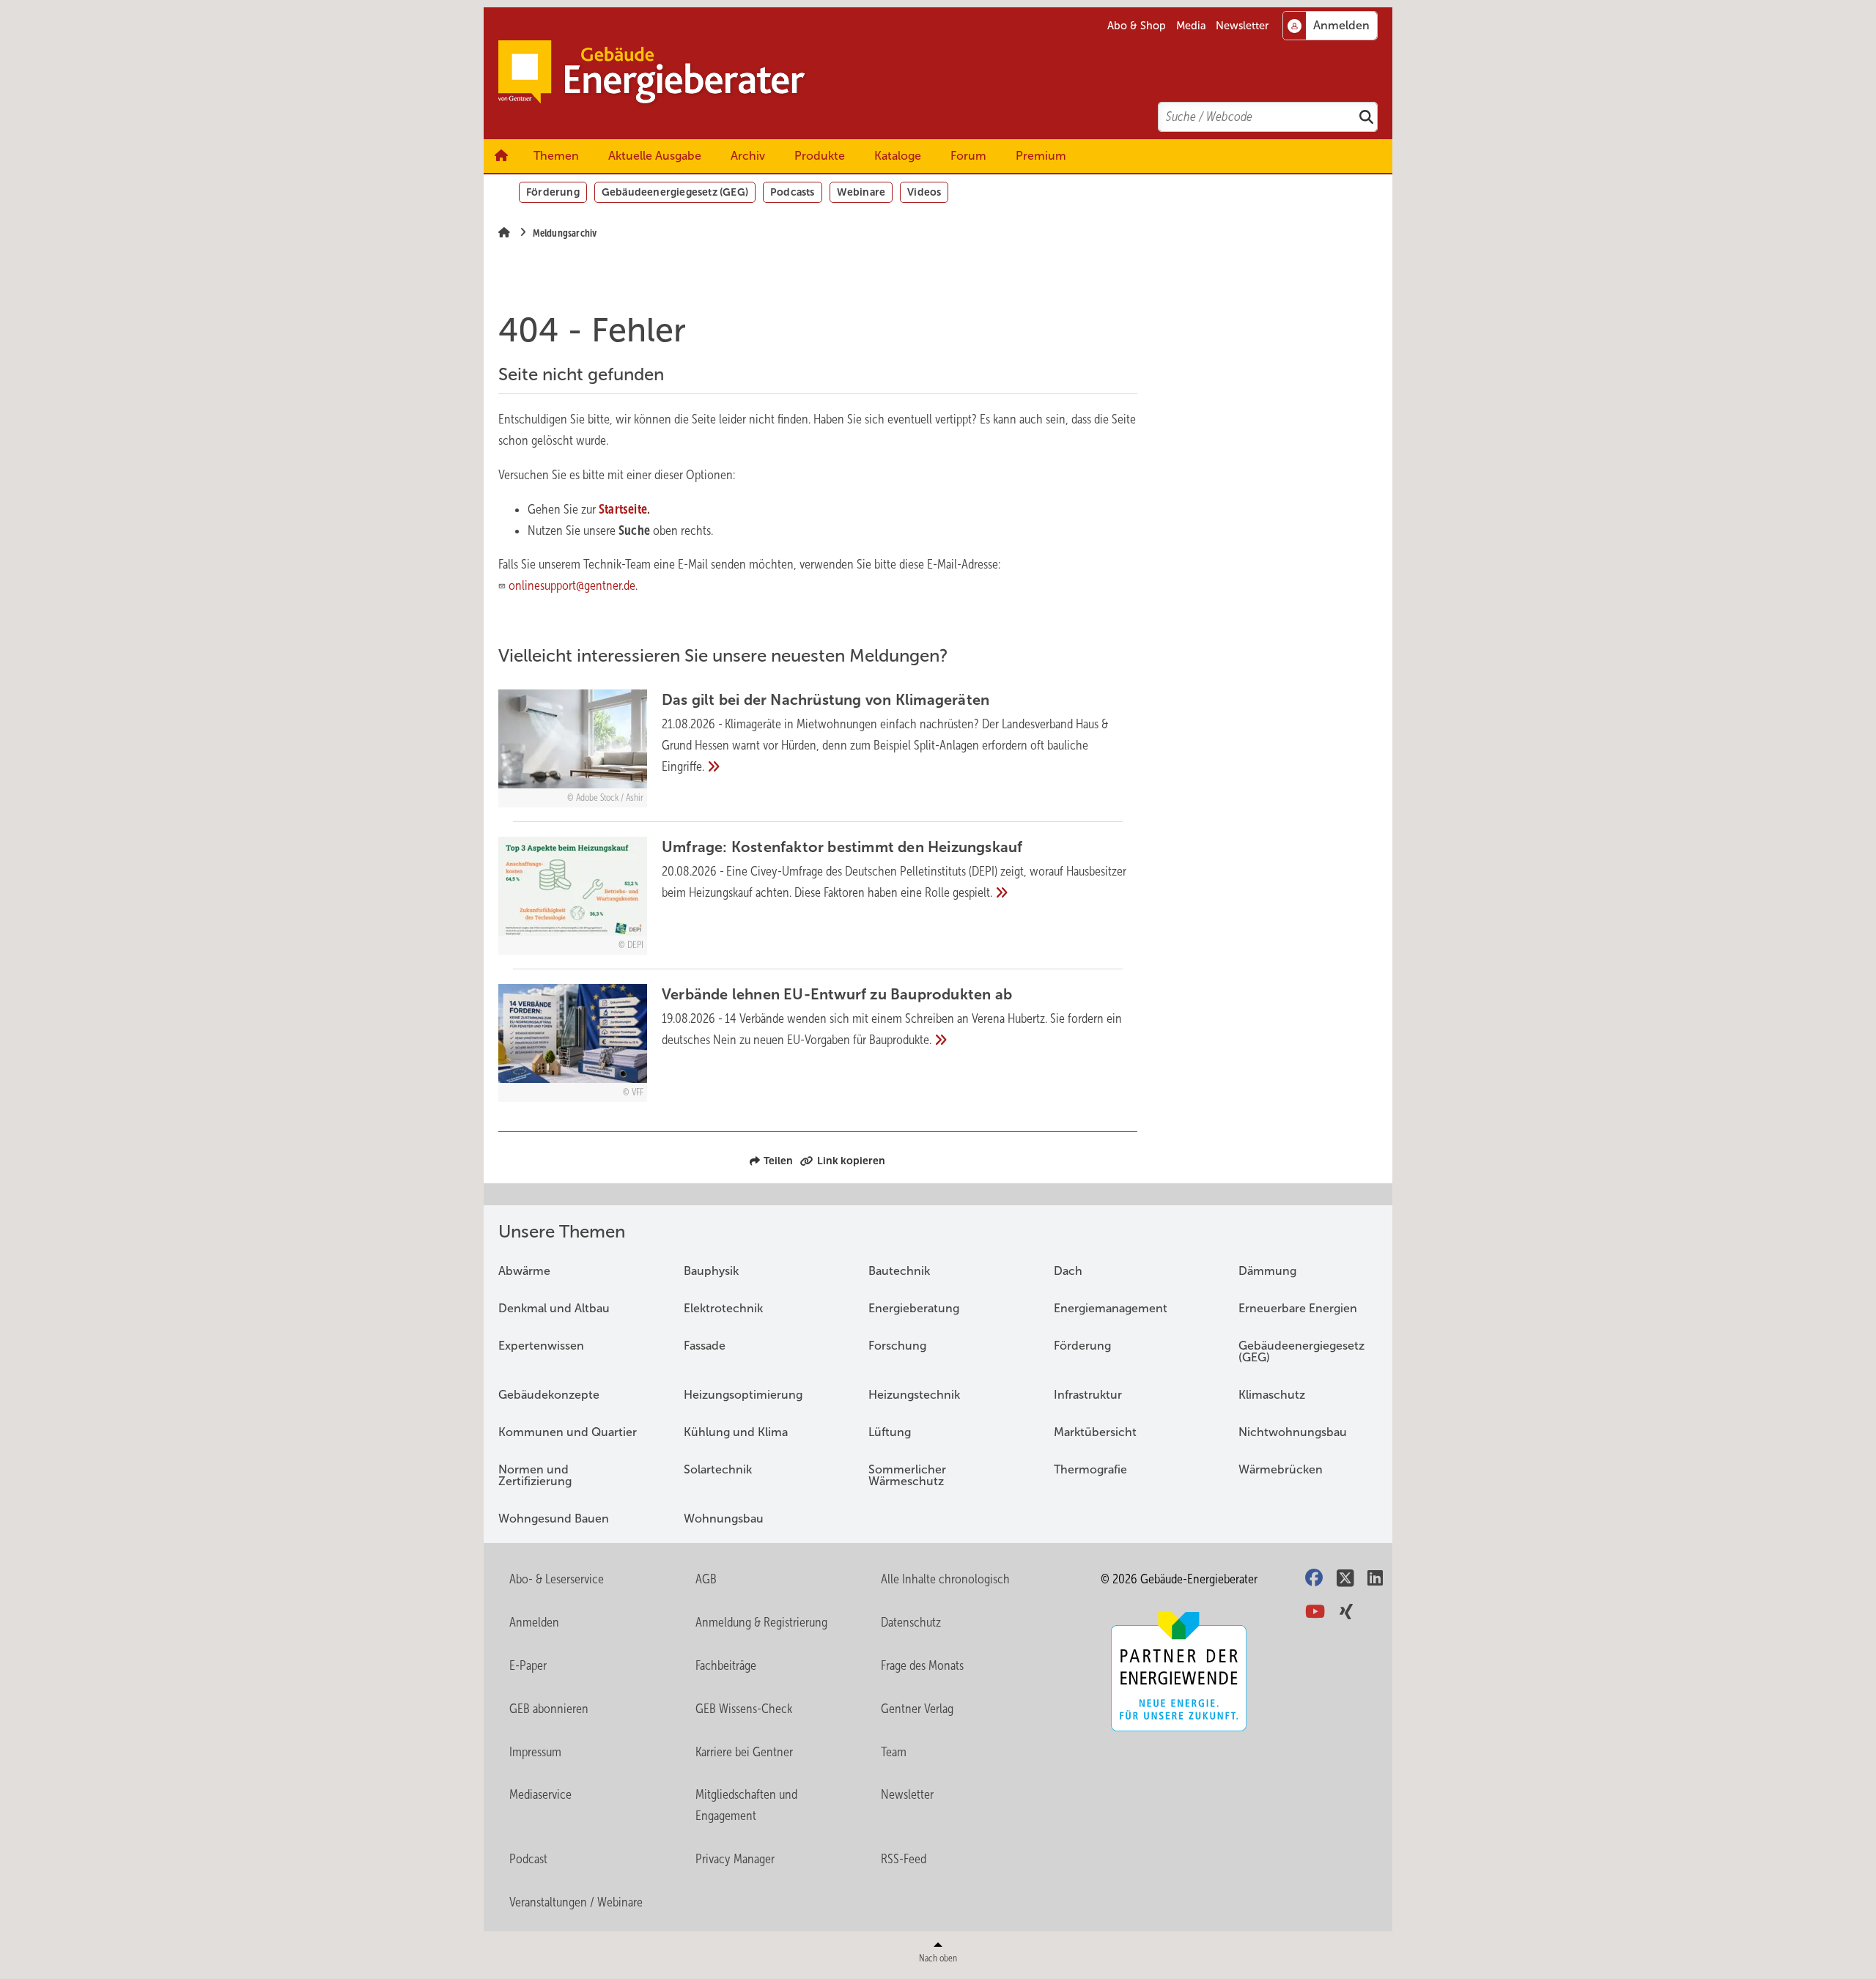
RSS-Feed (904, 1859)
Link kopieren (851, 1161)
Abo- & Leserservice (557, 1579)
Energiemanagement (1111, 1308)
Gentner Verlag (917, 1709)
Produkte (820, 156)
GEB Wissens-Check (744, 1709)
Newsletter (1242, 26)
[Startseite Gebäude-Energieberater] (945, 73)
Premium (1041, 156)
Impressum (535, 1752)
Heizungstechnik (914, 1395)
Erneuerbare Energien (1298, 1308)
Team (894, 1752)
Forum (968, 156)
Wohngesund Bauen (554, 1519)
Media (1191, 26)
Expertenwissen (541, 1346)
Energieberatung (914, 1308)
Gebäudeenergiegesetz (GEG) (675, 192)
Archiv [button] (748, 156)
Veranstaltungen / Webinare (576, 1902)
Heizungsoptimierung (743, 1395)
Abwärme (524, 1271)
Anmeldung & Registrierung (761, 1622)
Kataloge (898, 156)
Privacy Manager (735, 1859)
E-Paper (528, 1665)
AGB (706, 1579)
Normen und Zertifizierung (535, 1475)
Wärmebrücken (1281, 1469)
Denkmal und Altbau (554, 1308)
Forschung (897, 1346)
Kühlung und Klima (736, 1432)
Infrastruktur (1088, 1395)
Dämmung (1267, 1271)
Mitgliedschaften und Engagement (746, 1805)
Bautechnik (899, 1271)
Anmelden (534, 1622)
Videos (924, 192)
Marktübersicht (1095, 1432)
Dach (1068, 1271)
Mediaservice (540, 1794)
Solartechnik (718, 1469)
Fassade (705, 1346)
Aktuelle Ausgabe (655, 156)
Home (501, 156)
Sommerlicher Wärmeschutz (907, 1475)
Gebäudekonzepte (549, 1395)
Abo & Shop (1137, 26)
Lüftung (890, 1432)
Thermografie (1090, 1469)
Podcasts (793, 192)
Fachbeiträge (726, 1665)
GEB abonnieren (549, 1709)
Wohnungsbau (724, 1519)
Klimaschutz (1272, 1395)
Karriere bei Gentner (744, 1752)
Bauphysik (711, 1271)
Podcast (528, 1859)
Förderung (553, 192)
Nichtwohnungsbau (1293, 1432)
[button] (748, 156)
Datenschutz (911, 1622)
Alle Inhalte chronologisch (945, 1579)
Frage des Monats (922, 1665)
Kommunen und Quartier (568, 1432)
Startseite (623, 509)
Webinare (861, 192)
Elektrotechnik (723, 1308)
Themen (556, 156)
